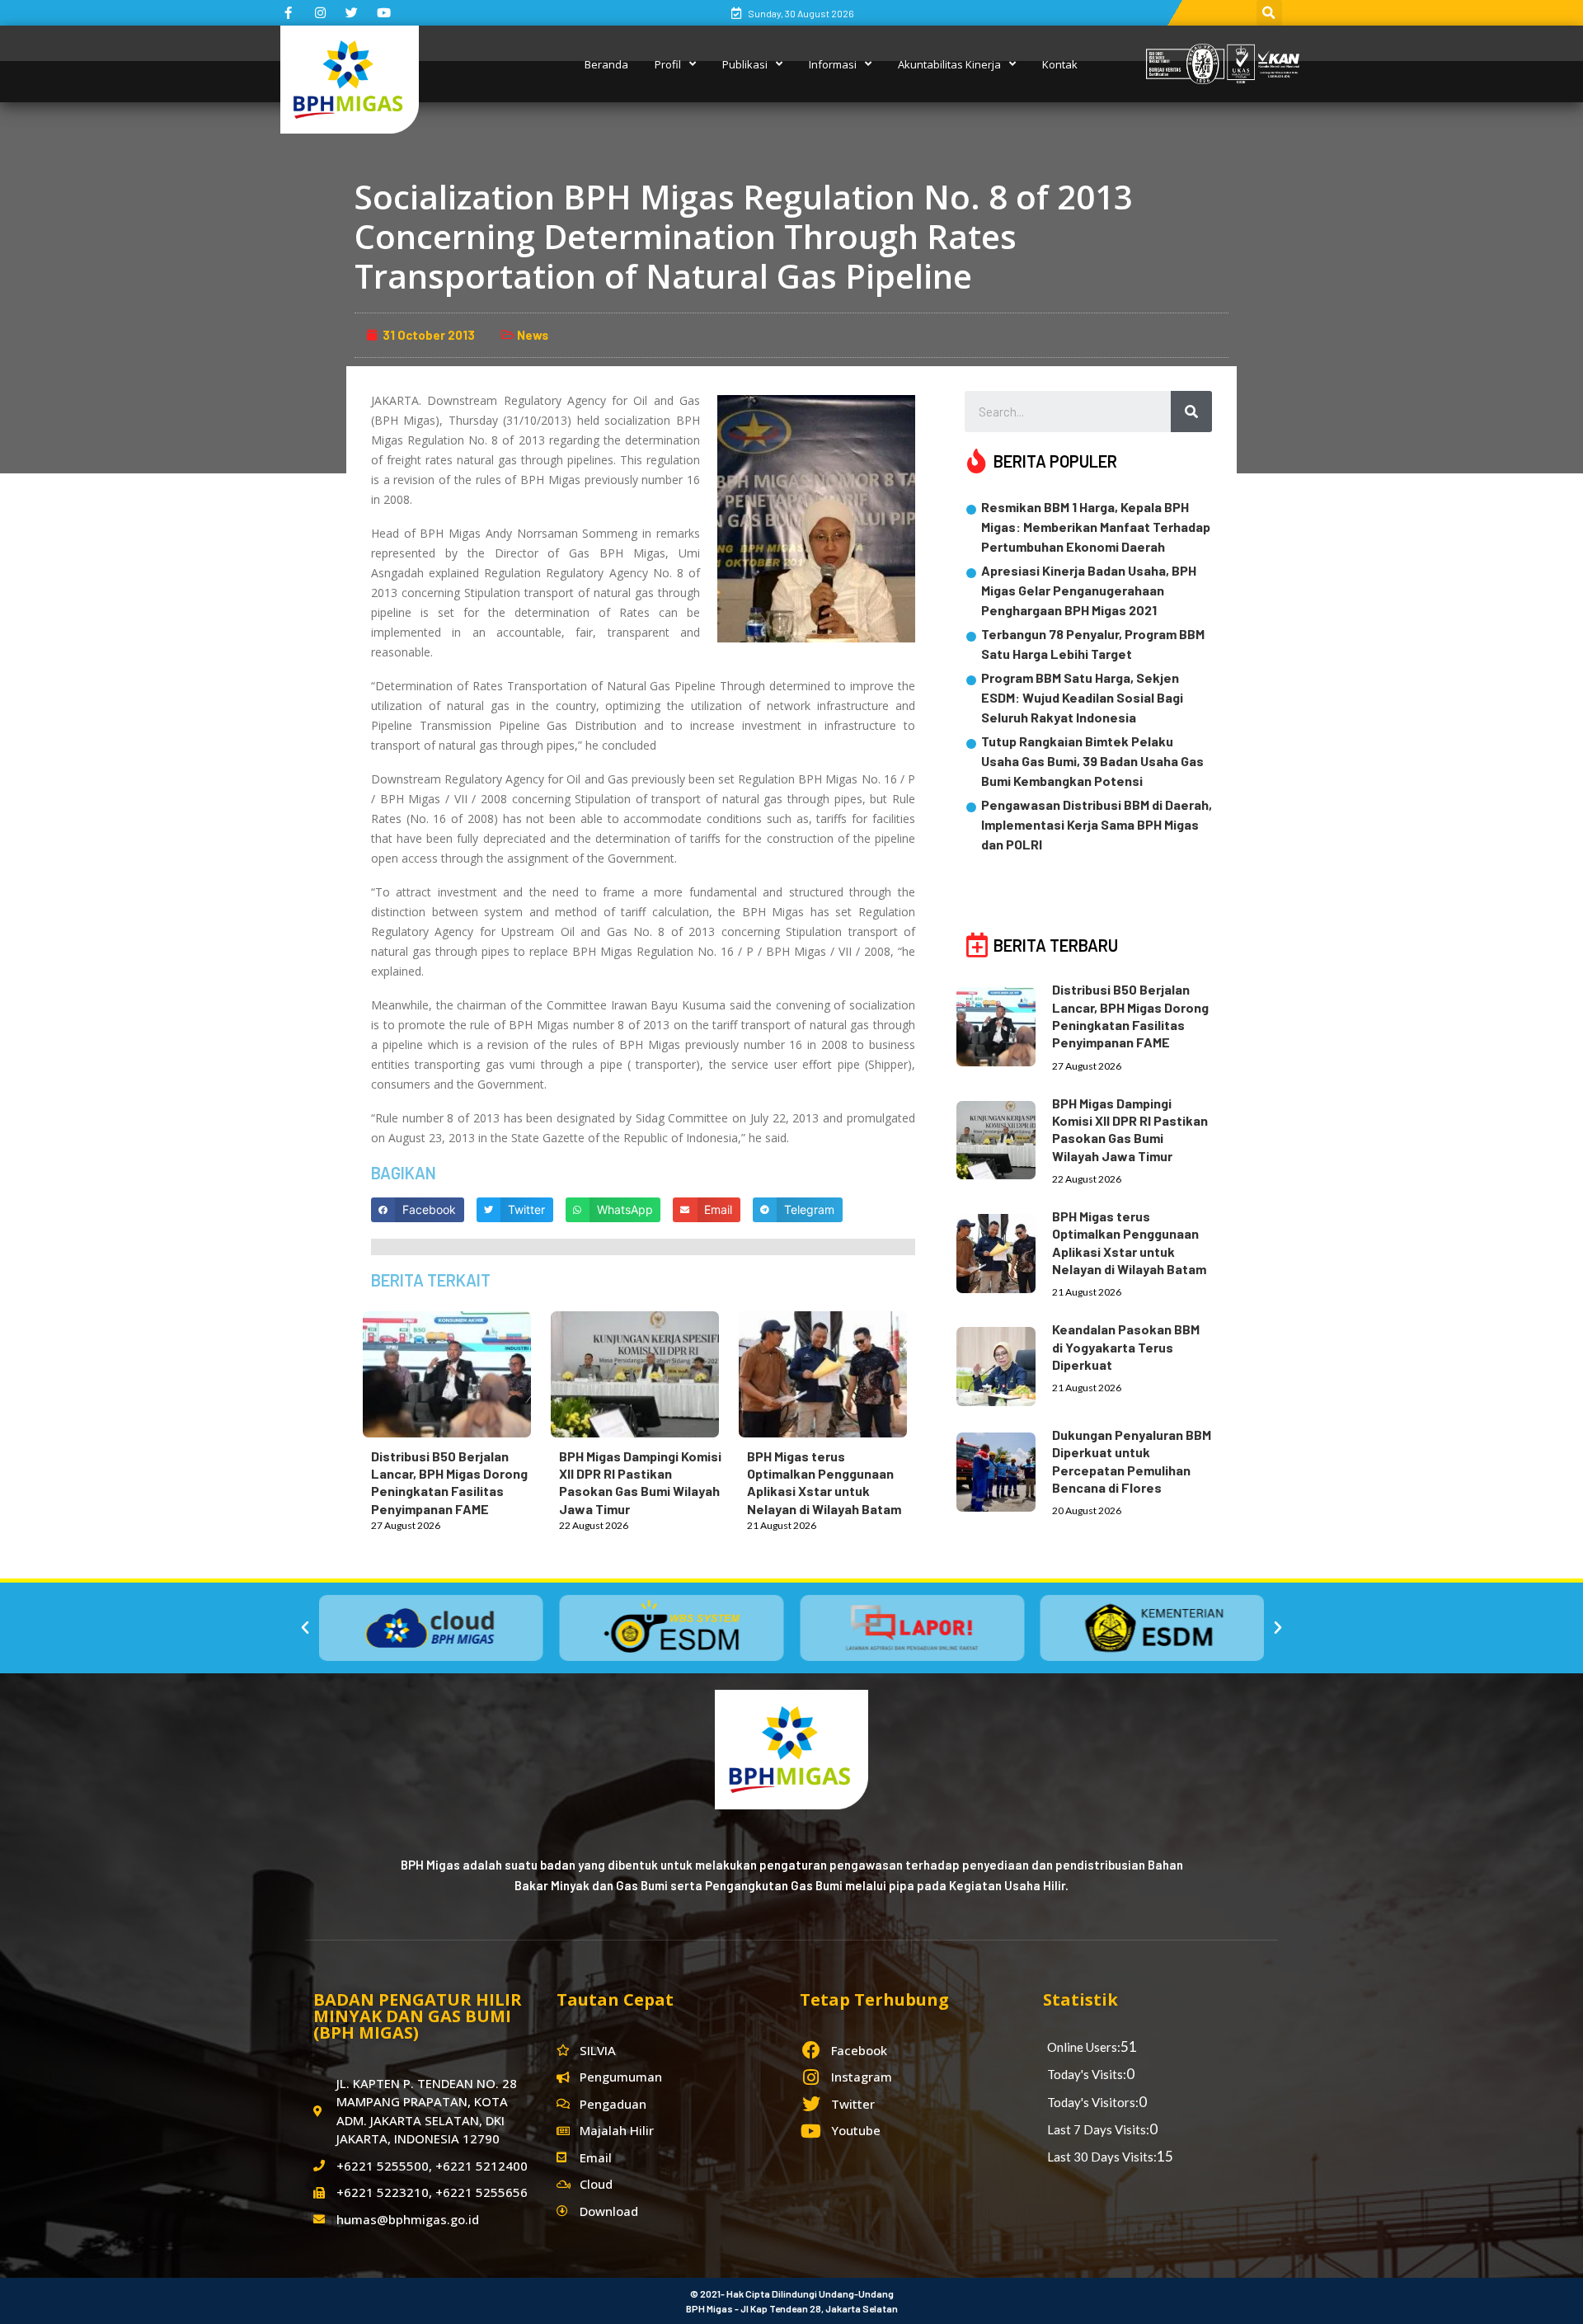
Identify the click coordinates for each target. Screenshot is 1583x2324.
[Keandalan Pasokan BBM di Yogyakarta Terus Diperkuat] (1004, 1363)
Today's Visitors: (1093, 2102)
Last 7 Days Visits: (1098, 2129)
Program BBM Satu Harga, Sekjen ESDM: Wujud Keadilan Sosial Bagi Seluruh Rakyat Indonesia (1082, 697)
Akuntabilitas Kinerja (949, 64)
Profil (668, 64)
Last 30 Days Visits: (1102, 2157)
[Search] (1191, 412)
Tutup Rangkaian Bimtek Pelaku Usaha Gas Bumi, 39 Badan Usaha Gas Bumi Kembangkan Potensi (1092, 761)
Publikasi (745, 64)
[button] (305, 1628)
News (533, 335)
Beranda (606, 64)
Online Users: (1084, 2047)
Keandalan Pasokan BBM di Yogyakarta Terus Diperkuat (1126, 1347)
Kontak (1060, 64)
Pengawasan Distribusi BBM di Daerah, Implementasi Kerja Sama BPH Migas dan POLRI (1097, 824)
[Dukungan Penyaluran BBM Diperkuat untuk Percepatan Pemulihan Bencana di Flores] (1004, 1469)
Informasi (833, 64)
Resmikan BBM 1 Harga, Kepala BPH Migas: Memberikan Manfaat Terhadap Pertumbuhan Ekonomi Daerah (1096, 527)
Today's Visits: (1087, 2074)
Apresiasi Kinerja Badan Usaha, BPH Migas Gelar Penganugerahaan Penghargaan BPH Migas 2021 (1089, 590)
